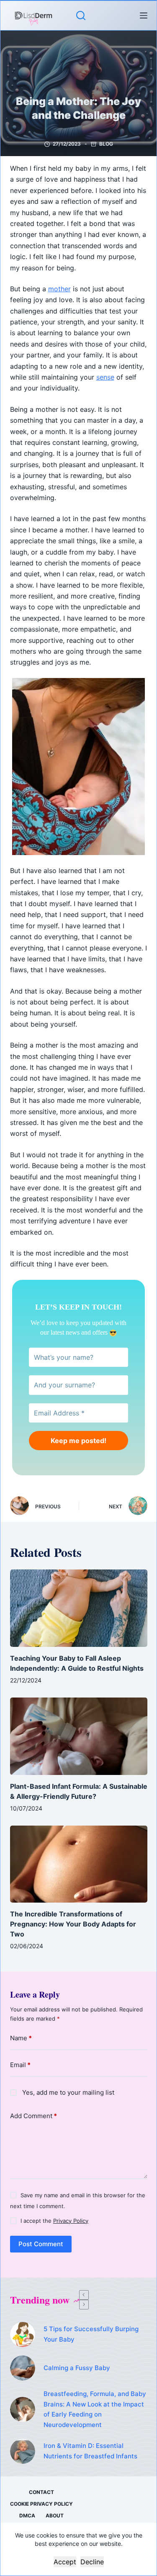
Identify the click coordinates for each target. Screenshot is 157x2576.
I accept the (54, 2221)
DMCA (27, 2516)
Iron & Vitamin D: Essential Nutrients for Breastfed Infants (90, 2451)
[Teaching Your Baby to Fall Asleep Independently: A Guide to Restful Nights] (79, 1608)
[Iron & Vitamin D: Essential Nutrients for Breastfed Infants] (23, 2451)
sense (105, 377)
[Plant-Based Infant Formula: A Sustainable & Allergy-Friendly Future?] (79, 1736)
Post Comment (41, 2244)
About (55, 2516)
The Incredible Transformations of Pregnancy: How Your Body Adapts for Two (73, 1924)
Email (20, 2065)
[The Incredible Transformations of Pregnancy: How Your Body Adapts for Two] (79, 1864)
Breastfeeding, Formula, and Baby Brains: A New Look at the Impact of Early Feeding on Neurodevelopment (95, 2409)
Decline (92, 2562)
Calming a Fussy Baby (77, 2368)
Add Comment (33, 2116)
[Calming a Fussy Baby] (23, 2368)
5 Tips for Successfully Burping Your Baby (91, 2334)
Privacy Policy (71, 2221)
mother (59, 289)
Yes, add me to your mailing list (67, 2092)
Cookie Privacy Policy (41, 2504)
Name (21, 2038)
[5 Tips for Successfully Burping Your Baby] (23, 2335)
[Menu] (144, 15)
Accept (65, 2562)
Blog (106, 144)
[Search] (81, 15)
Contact (41, 2492)
